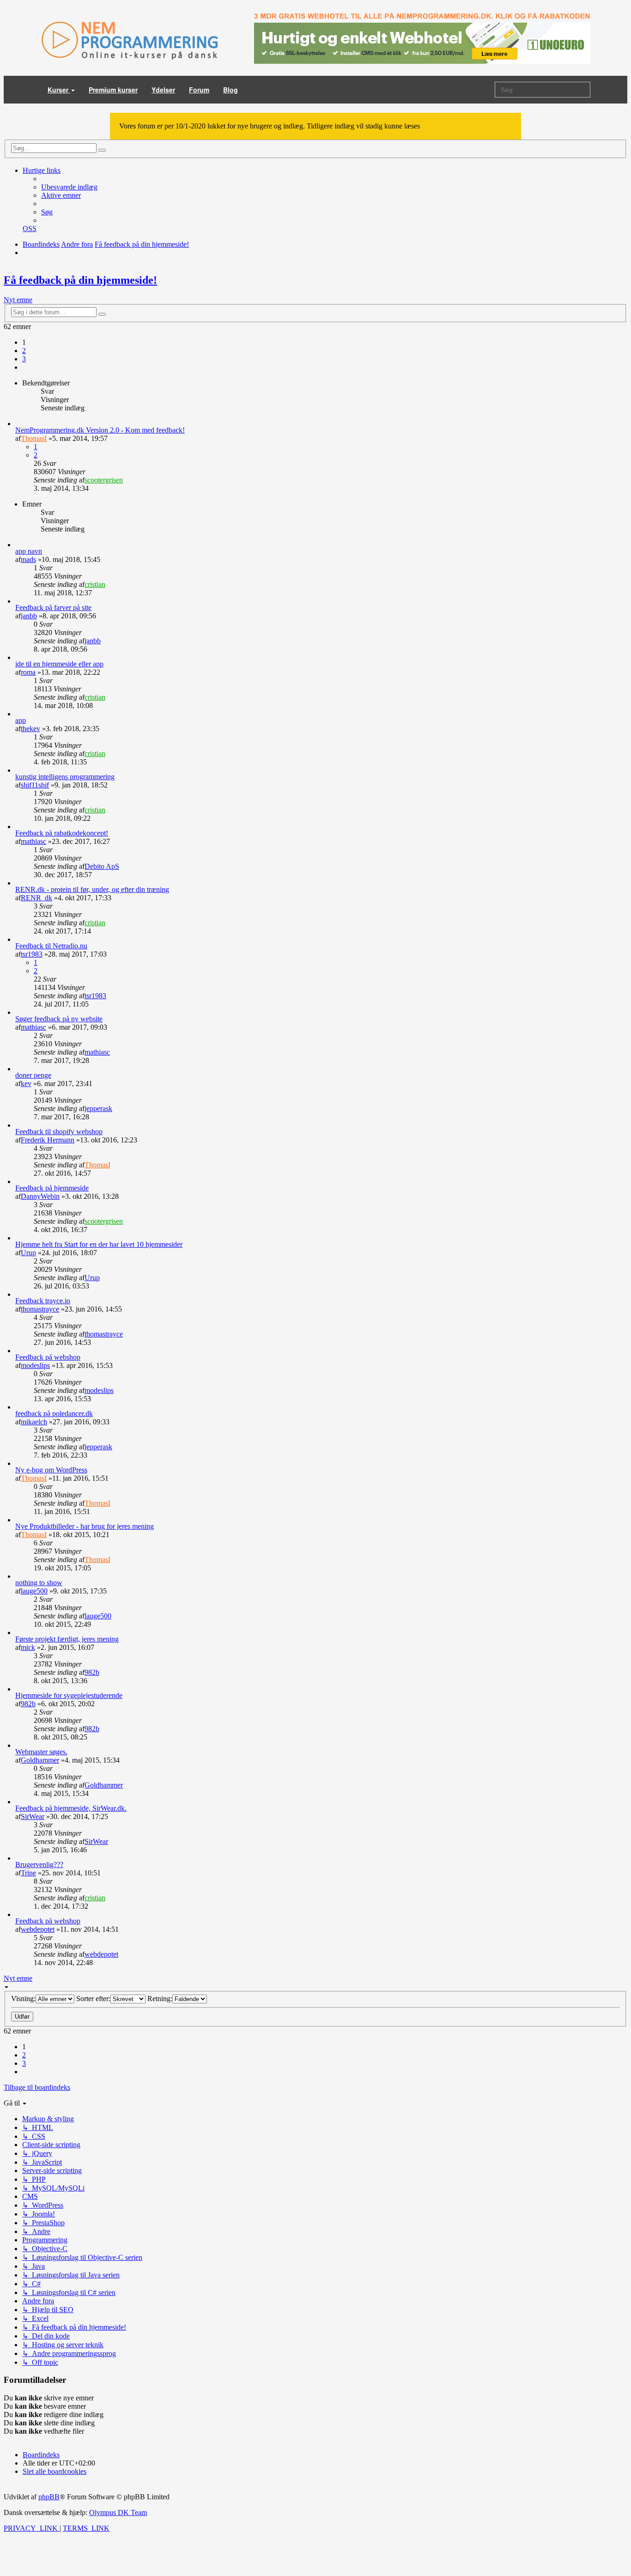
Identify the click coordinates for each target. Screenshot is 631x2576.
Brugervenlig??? (39, 1865)
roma (28, 672)
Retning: (160, 1999)
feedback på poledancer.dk (54, 1413)
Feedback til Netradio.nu (51, 946)
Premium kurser (113, 90)
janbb (29, 616)
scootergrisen (104, 480)
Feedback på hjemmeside (52, 1188)
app (21, 720)
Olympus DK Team (118, 2512)
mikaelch (34, 1422)
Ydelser (163, 90)
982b (92, 1672)
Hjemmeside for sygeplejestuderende (69, 1695)
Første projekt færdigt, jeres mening (67, 1639)
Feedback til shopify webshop (59, 1132)
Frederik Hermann (48, 1140)
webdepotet (38, 1929)
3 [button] (24, 359)
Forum (199, 90)
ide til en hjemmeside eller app (59, 664)
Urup (28, 1253)
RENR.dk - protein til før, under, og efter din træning (92, 889)
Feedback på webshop (48, 1357)
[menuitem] (69, 187)
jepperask (98, 1108)
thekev (30, 729)
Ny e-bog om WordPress (51, 1470)
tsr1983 (32, 954)
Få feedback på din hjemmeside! (80, 280)
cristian (95, 584)
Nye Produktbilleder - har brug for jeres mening (85, 1526)
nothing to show (39, 1583)
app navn (29, 551)
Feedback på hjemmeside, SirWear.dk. (71, 1808)
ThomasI (34, 438)
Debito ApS (102, 866)
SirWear (33, 1816)
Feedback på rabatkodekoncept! (62, 833)
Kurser (59, 90)
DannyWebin (40, 1196)
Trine (28, 1873)
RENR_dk (36, 898)
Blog (231, 90)
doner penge (33, 1075)
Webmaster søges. (41, 1752)
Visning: (23, 1999)
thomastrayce (40, 1309)
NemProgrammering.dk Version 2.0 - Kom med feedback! (100, 430)
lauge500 (34, 1591)
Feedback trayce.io (43, 1301)
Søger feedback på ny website (59, 1019)
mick (28, 1647)
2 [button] (24, 351)
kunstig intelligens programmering (65, 777)
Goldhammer (40, 1760)
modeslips (35, 1365)
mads (28, 559)
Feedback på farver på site (53, 607)
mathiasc (33, 841)
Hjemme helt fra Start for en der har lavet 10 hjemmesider (99, 1244)
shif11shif (35, 785)
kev (26, 1084)
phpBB (49, 2497)
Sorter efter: (93, 1999)
